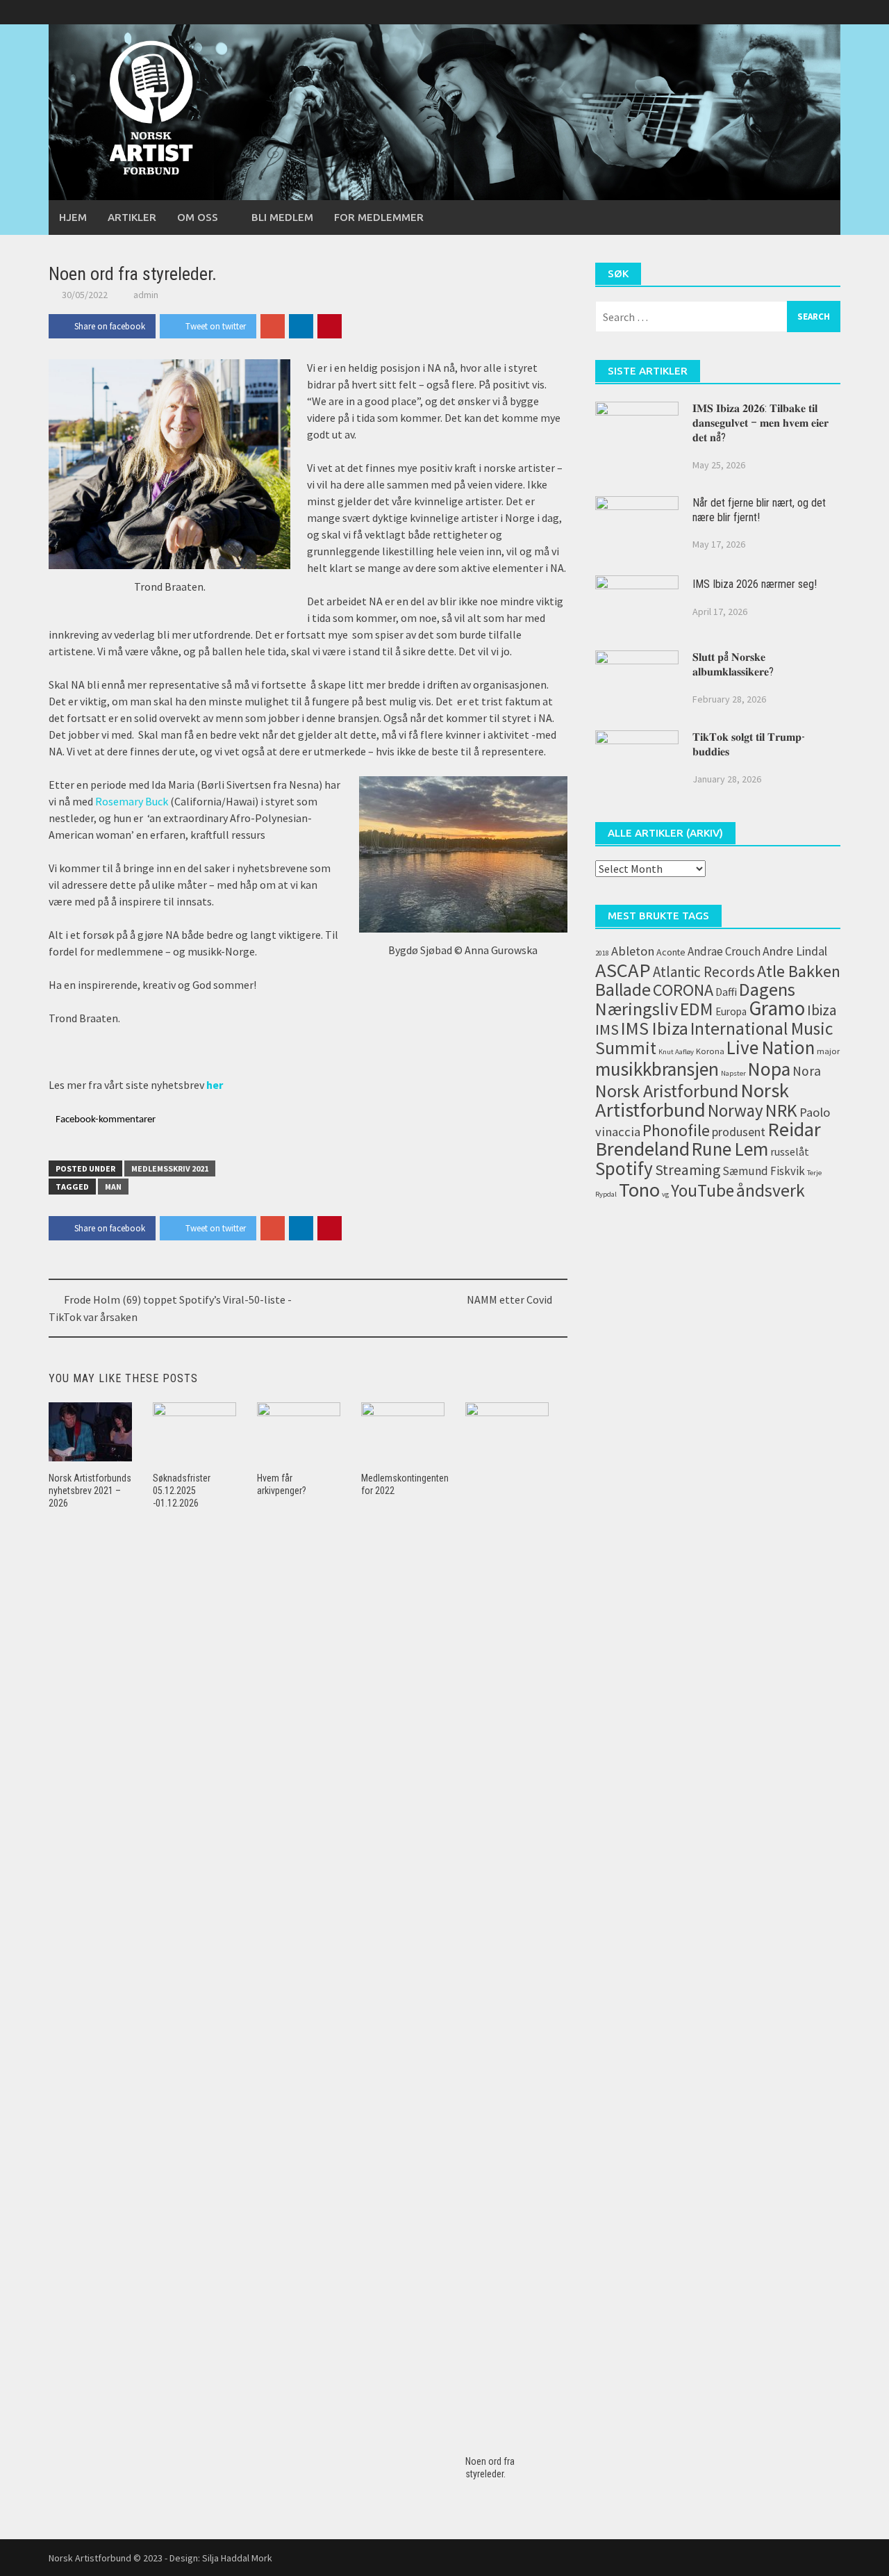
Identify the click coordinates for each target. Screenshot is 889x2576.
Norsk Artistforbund (692, 1100)
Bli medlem (282, 217)
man (113, 1187)
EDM (697, 1009)
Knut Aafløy (676, 1052)
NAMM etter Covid (509, 1299)
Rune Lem (730, 1149)
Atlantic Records (704, 972)
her (215, 1085)
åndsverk (771, 1190)
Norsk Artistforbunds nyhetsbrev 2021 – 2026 (90, 1491)
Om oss (198, 217)
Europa (731, 1011)
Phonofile (676, 1130)
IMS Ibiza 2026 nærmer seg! (755, 584)
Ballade (623, 990)
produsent (739, 1132)
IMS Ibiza (655, 1028)
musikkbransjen (657, 1069)
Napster (733, 1073)
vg (665, 1194)
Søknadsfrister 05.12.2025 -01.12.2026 (182, 1491)
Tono (639, 1190)
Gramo (777, 1008)
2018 (602, 953)
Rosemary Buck (133, 801)
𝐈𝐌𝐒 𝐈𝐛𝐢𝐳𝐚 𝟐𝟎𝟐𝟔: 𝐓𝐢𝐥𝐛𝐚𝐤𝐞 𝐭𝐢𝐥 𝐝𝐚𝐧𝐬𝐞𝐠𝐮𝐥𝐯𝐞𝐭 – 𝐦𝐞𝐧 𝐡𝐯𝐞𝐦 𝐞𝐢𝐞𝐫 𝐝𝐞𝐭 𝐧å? (761, 423)
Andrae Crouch (724, 951)
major (828, 1051)
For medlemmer (379, 217)
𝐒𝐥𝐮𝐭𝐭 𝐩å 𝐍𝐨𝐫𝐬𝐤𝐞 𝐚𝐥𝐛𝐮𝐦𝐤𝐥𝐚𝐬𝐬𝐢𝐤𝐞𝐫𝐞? (733, 664)
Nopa (769, 1069)
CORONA (683, 990)
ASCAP (623, 970)
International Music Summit (714, 1038)
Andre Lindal (795, 951)
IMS (607, 1029)
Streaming (688, 1170)
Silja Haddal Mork (237, 2558)
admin (146, 295)
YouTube (703, 1191)
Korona (710, 1051)
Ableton (633, 951)
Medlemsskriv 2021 (170, 1168)
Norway (736, 1111)
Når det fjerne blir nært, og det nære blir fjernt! (759, 510)
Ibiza (822, 1010)
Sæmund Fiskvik (764, 1171)
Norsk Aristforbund (667, 1091)
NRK (781, 1110)
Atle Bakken (799, 971)
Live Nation (771, 1047)
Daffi (726, 992)
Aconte (671, 952)
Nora (807, 1071)
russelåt (790, 1151)
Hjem (73, 217)
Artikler (132, 217)
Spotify (624, 1168)
